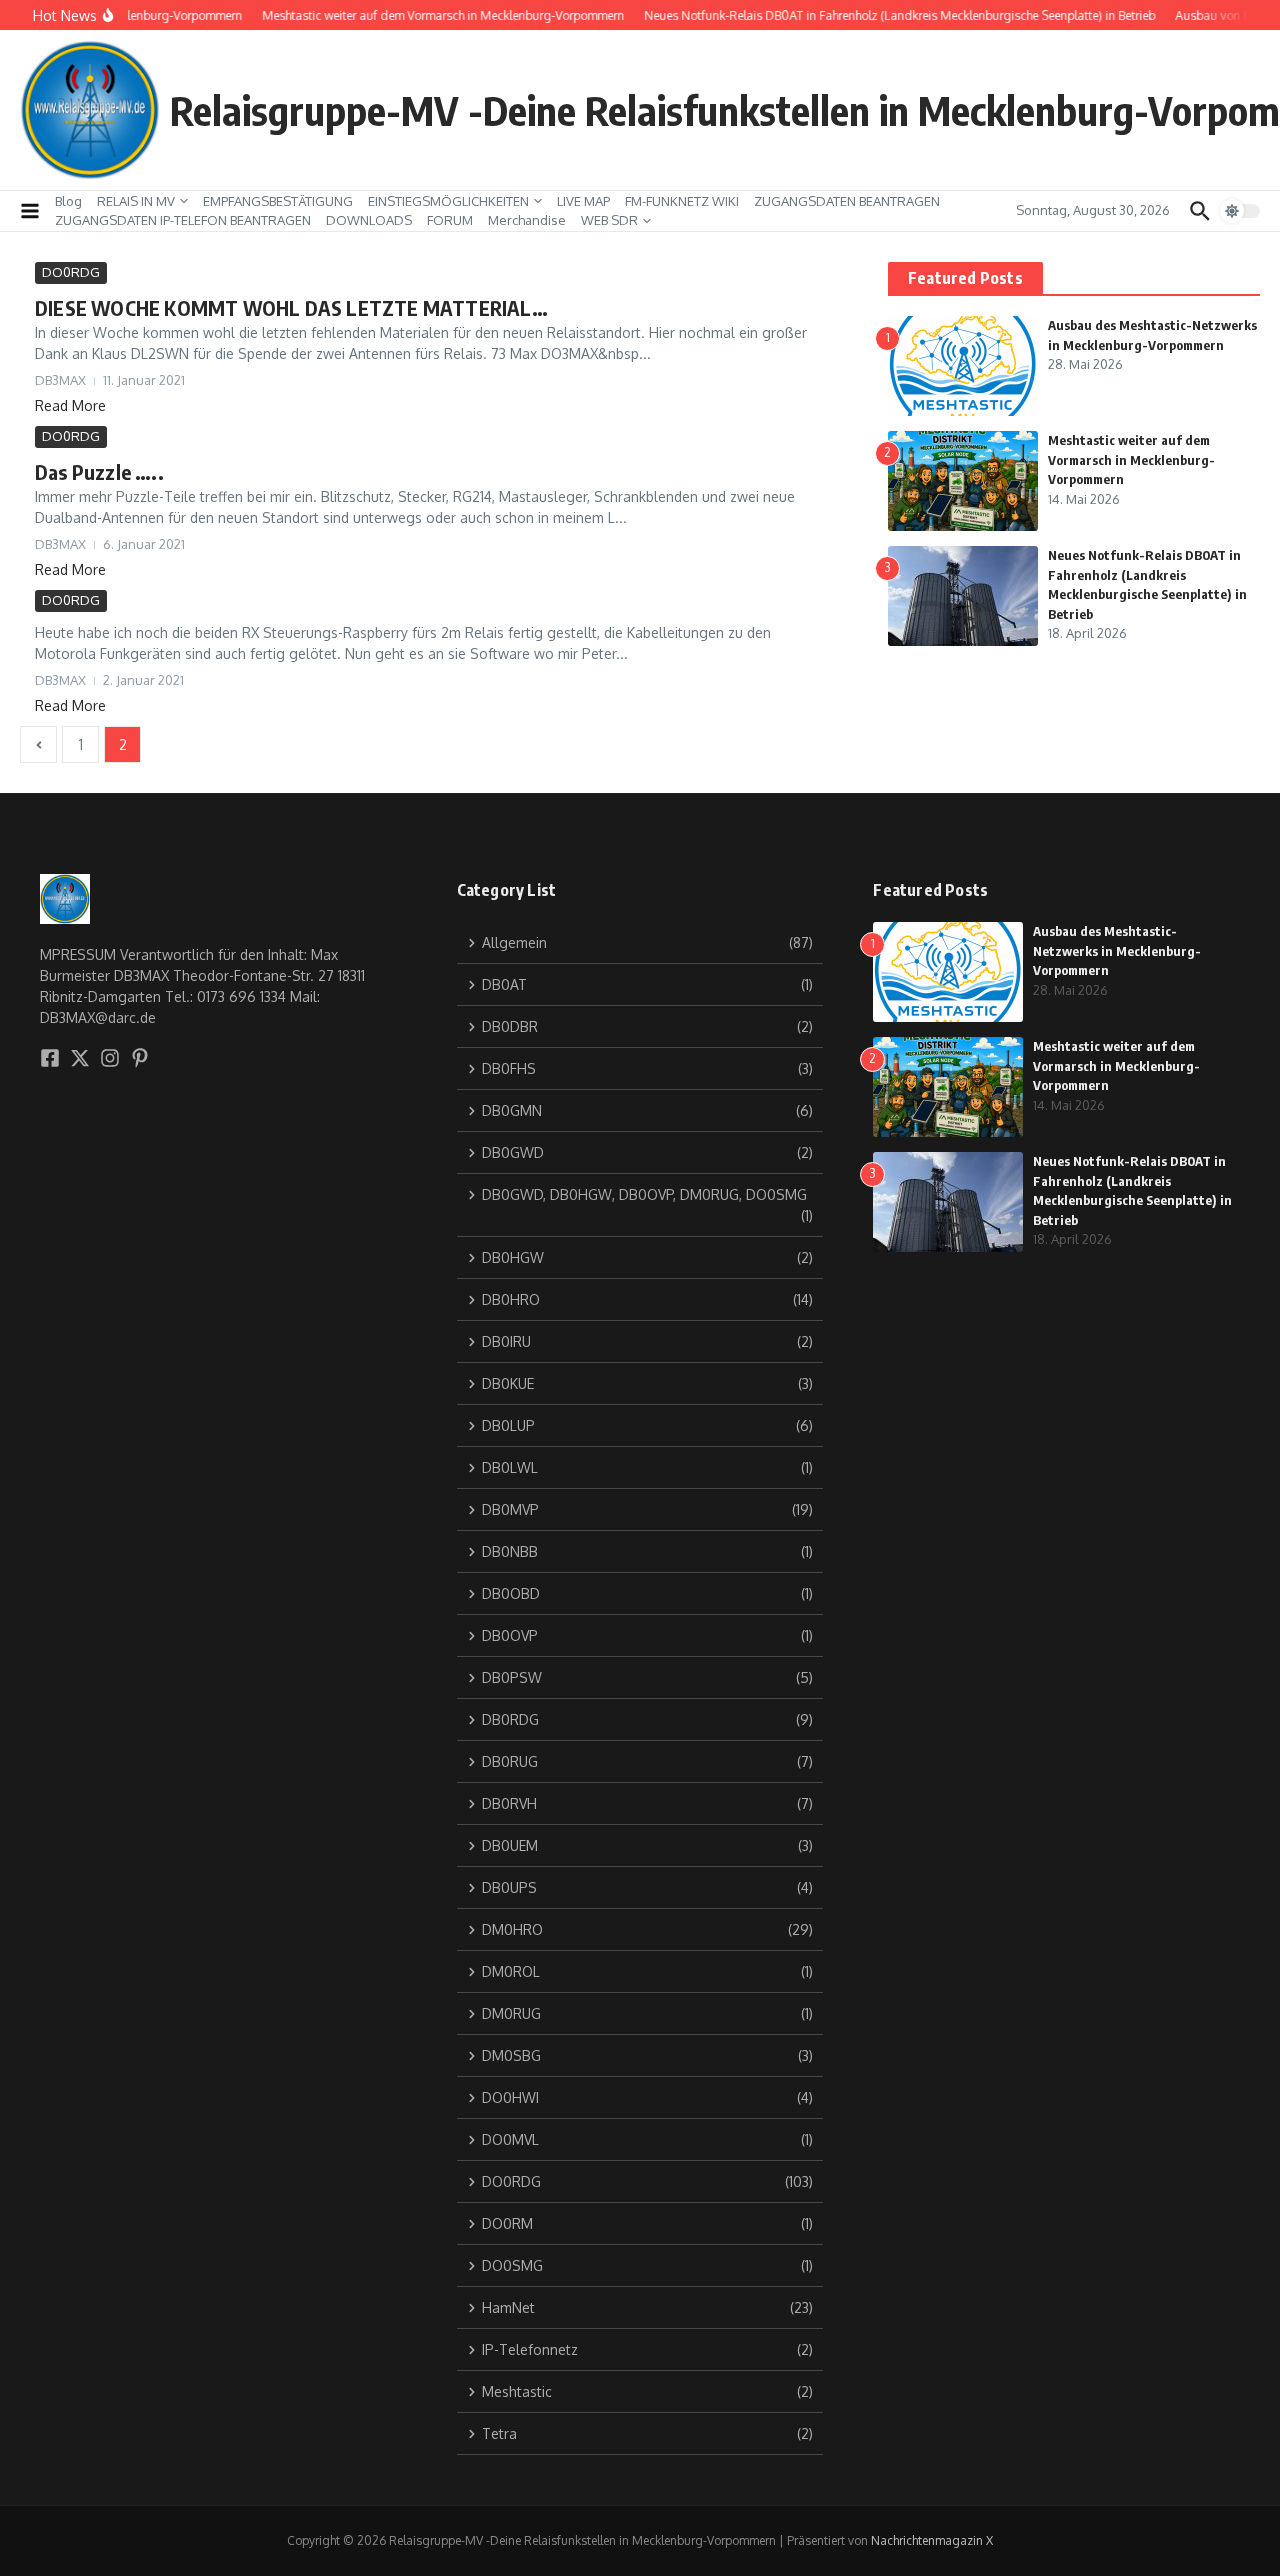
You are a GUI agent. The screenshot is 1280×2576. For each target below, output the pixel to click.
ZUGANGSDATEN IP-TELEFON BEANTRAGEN (183, 220)
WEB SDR (609, 220)
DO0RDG (71, 272)
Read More (70, 405)
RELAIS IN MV (136, 201)
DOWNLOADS (369, 220)
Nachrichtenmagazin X (932, 2540)
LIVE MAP (583, 201)
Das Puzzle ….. (99, 471)
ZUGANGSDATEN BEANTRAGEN (847, 201)
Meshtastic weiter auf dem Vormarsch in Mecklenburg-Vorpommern (1131, 459)
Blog (68, 201)
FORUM (450, 220)
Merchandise (527, 220)
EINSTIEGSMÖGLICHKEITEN (448, 201)
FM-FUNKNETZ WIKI (682, 201)
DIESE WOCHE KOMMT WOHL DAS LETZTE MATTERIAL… (291, 307)
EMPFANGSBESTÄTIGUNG (278, 201)
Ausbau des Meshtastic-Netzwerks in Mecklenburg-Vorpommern (1117, 950)
